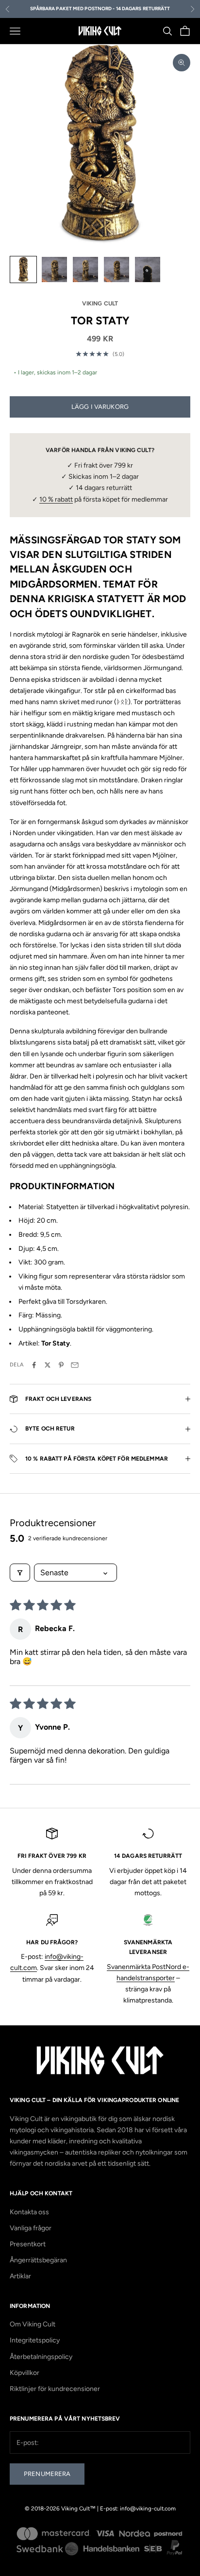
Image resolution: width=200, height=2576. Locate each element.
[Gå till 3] (85, 269)
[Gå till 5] (148, 269)
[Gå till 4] (117, 269)
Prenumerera (47, 2474)
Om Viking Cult (33, 2324)
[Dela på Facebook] (34, 1365)
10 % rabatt (56, 499)
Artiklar (20, 2276)
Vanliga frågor (31, 2228)
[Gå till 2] (54, 269)
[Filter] (20, 1573)
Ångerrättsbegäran (38, 2260)
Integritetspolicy (35, 2340)
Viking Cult (100, 303)
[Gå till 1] (23, 269)
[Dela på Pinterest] (61, 1365)
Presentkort (28, 2244)
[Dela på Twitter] (48, 1365)
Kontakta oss (29, 2212)
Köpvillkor (25, 2373)
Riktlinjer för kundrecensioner (55, 2389)
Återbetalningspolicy (41, 2357)
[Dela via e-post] (75, 1365)
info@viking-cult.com (148, 2509)
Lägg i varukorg (100, 407)
